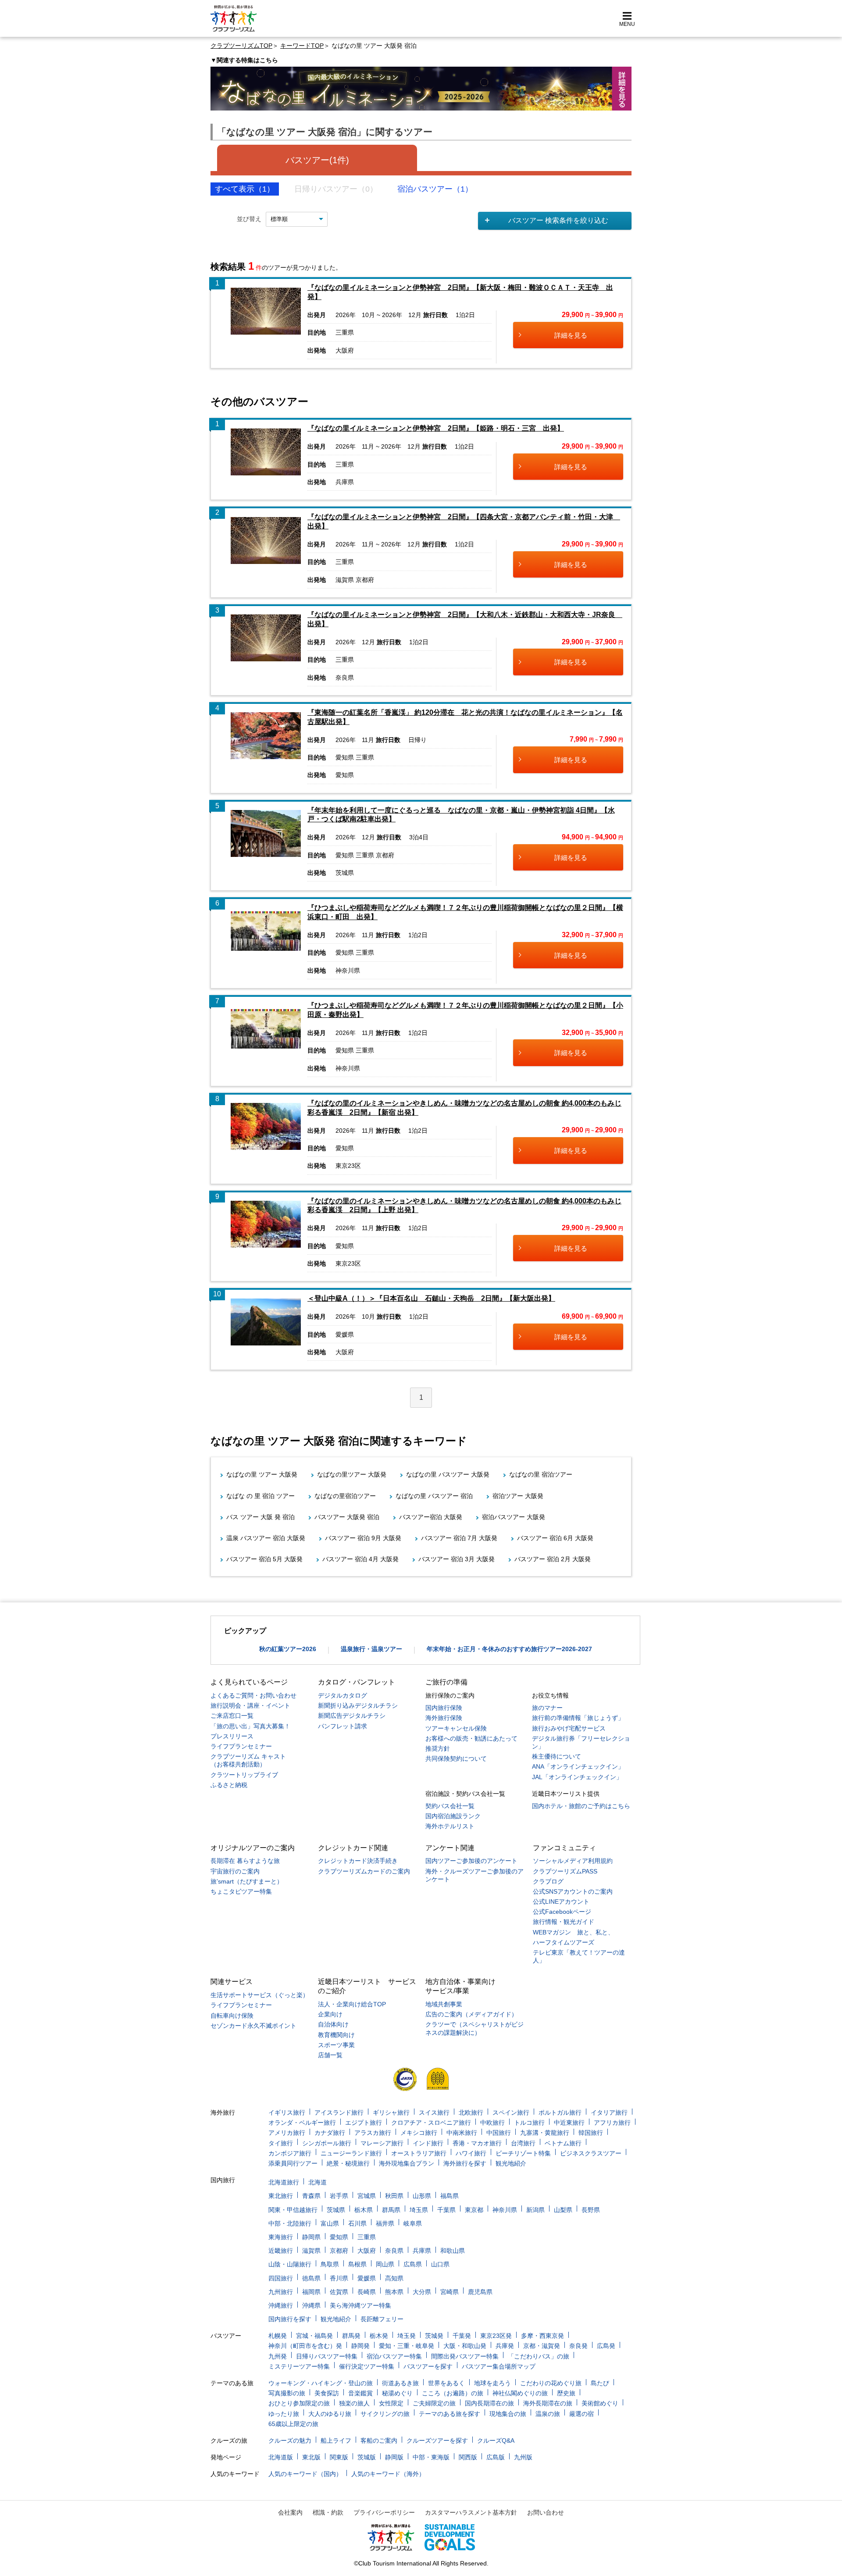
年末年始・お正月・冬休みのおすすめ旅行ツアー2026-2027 (509, 1649)
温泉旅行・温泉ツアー (371, 1649)
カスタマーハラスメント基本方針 (471, 2512)
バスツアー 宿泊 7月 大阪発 (459, 1538)
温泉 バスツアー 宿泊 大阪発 (266, 1538)
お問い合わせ (546, 2512)
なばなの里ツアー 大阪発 (352, 1474)
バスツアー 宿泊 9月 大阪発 (363, 1538)
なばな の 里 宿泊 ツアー (260, 1496)
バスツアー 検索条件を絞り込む (558, 220)
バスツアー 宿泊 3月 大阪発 (457, 1559)
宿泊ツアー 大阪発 (518, 1496)
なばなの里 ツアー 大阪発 (262, 1474)
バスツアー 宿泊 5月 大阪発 (264, 1559)
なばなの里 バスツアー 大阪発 (448, 1474)
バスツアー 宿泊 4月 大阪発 (360, 1559)
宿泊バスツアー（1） (435, 189)
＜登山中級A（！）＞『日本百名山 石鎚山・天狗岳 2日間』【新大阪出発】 (431, 1298)
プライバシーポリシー (384, 2512)
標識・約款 (328, 2512)
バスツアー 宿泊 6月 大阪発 (555, 1538)
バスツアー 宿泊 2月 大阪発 (553, 1559)
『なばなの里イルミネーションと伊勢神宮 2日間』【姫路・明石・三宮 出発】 (436, 428)
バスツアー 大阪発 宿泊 (347, 1517)
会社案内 (290, 2512)
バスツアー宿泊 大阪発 (431, 1517)
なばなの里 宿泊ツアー (541, 1474)
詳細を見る (571, 335)
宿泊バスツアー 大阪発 (514, 1517)
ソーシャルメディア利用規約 (573, 1861)
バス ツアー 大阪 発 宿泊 (260, 1517)
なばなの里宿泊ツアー (345, 1496)
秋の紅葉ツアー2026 (288, 1649)
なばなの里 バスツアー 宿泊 (434, 1496)
